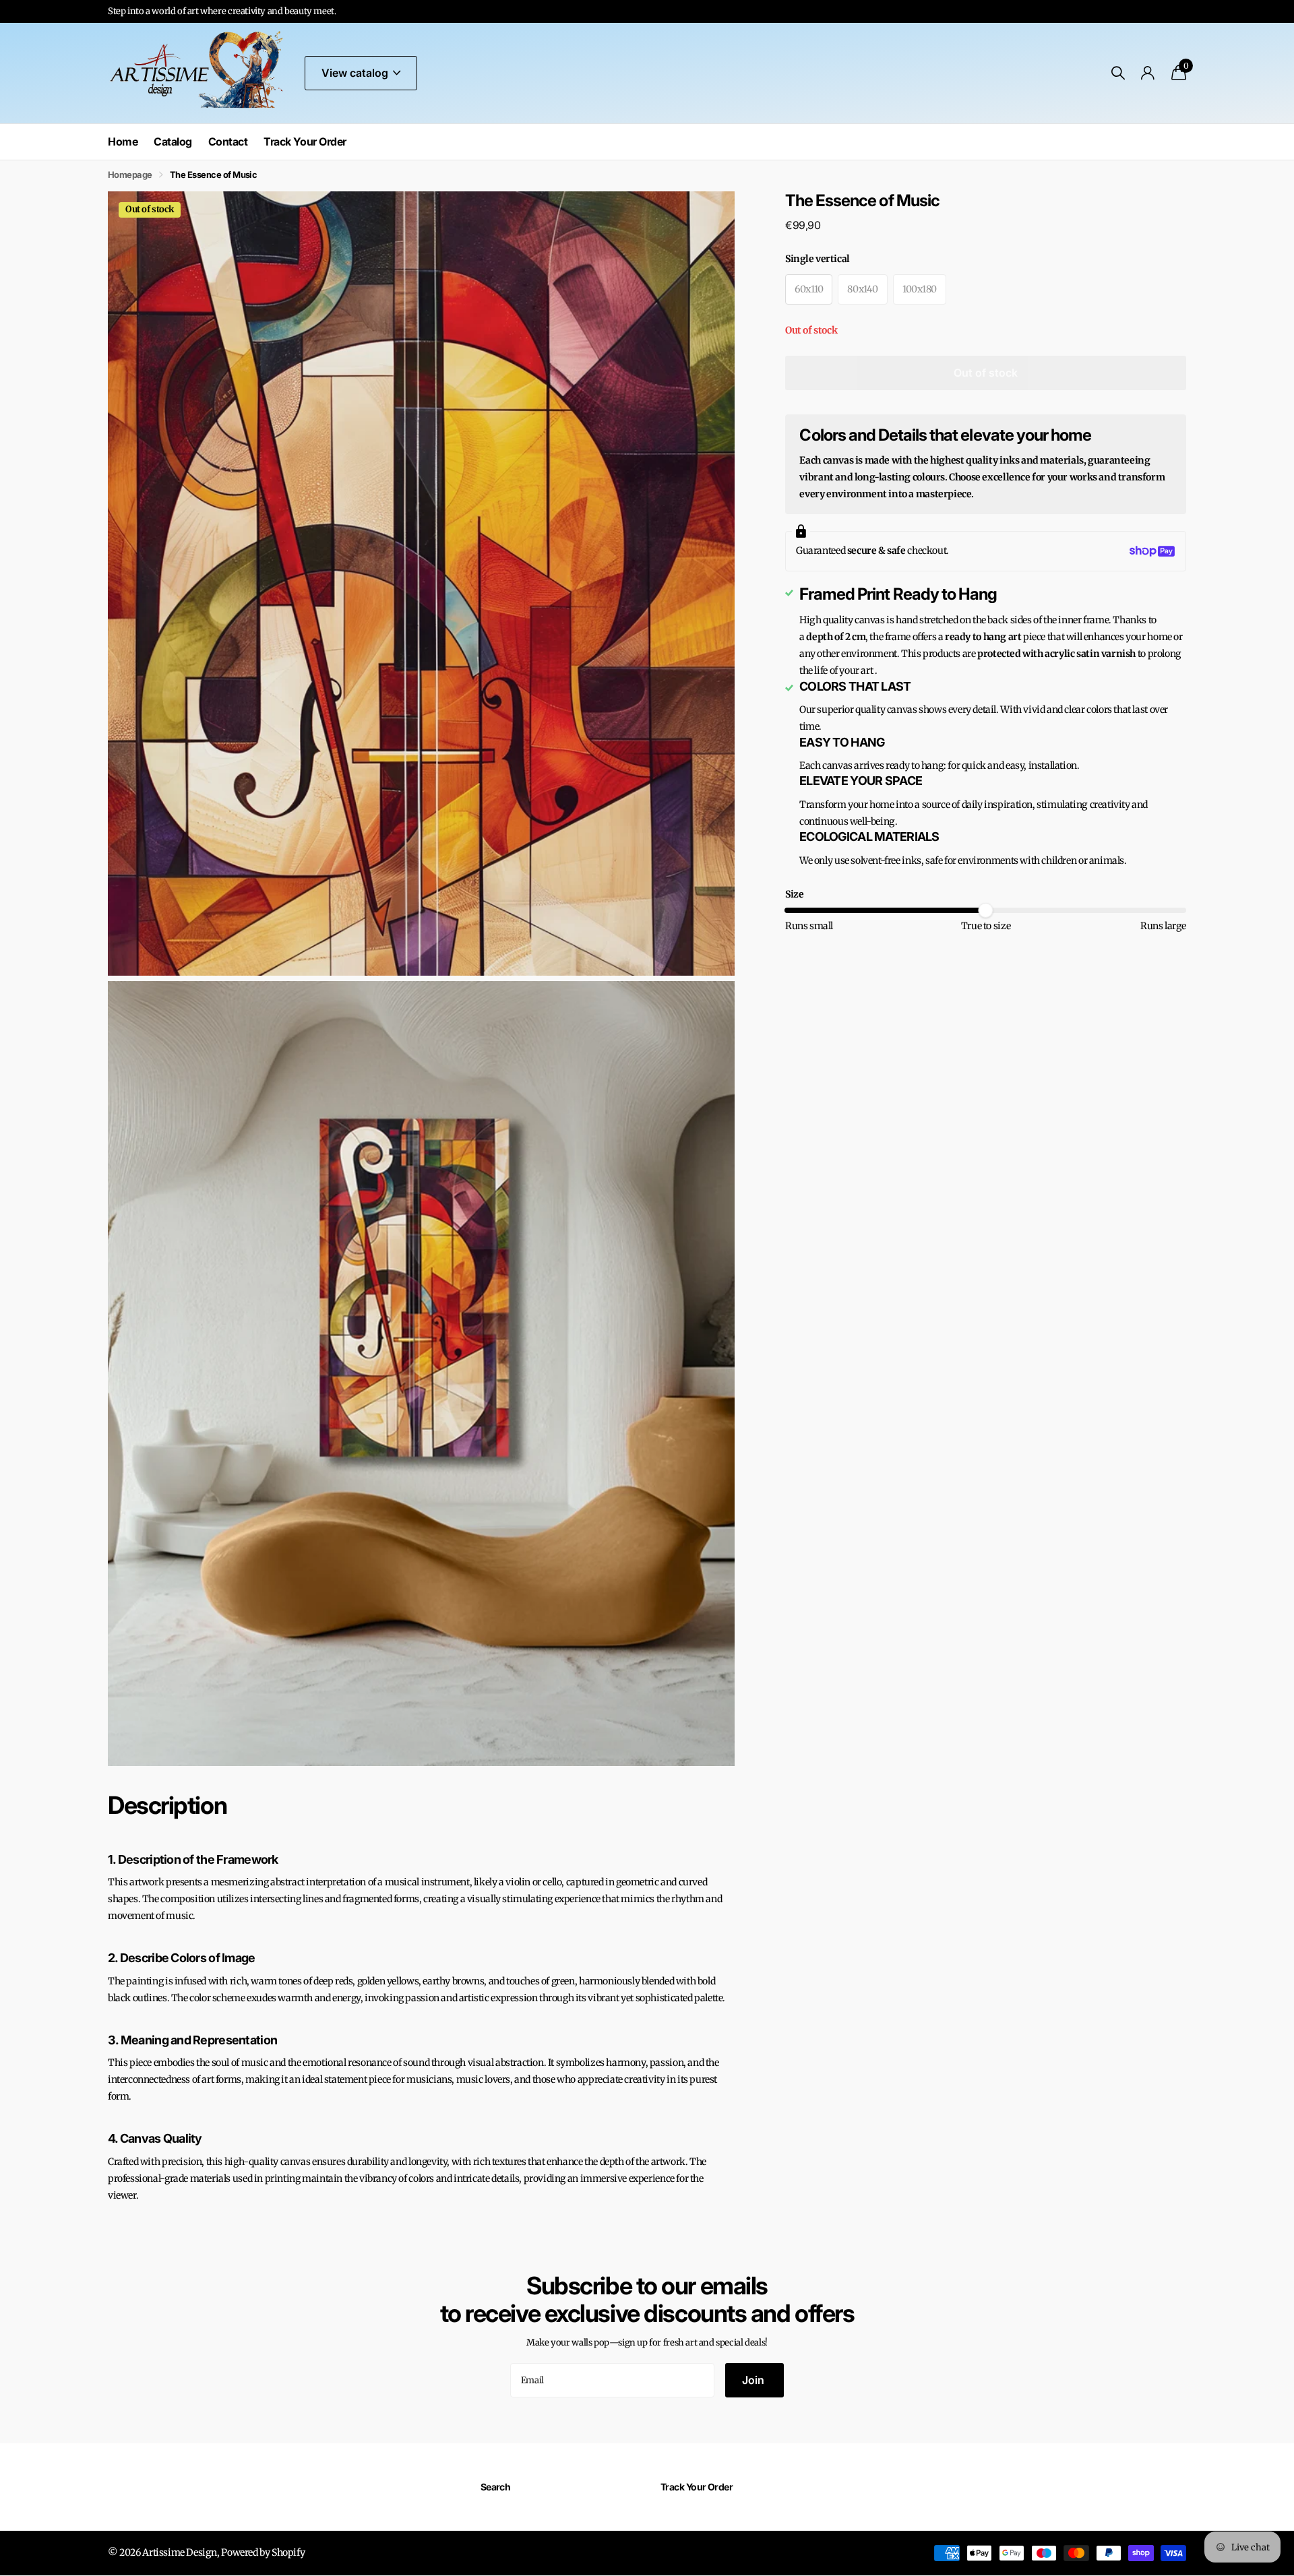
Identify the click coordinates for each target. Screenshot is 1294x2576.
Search (496, 2487)
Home (123, 142)
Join (754, 2380)
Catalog (173, 142)
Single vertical (818, 259)
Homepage (130, 175)
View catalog (356, 73)
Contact (228, 142)
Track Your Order (305, 142)
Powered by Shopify (263, 2552)
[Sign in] (1148, 73)
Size (794, 894)
